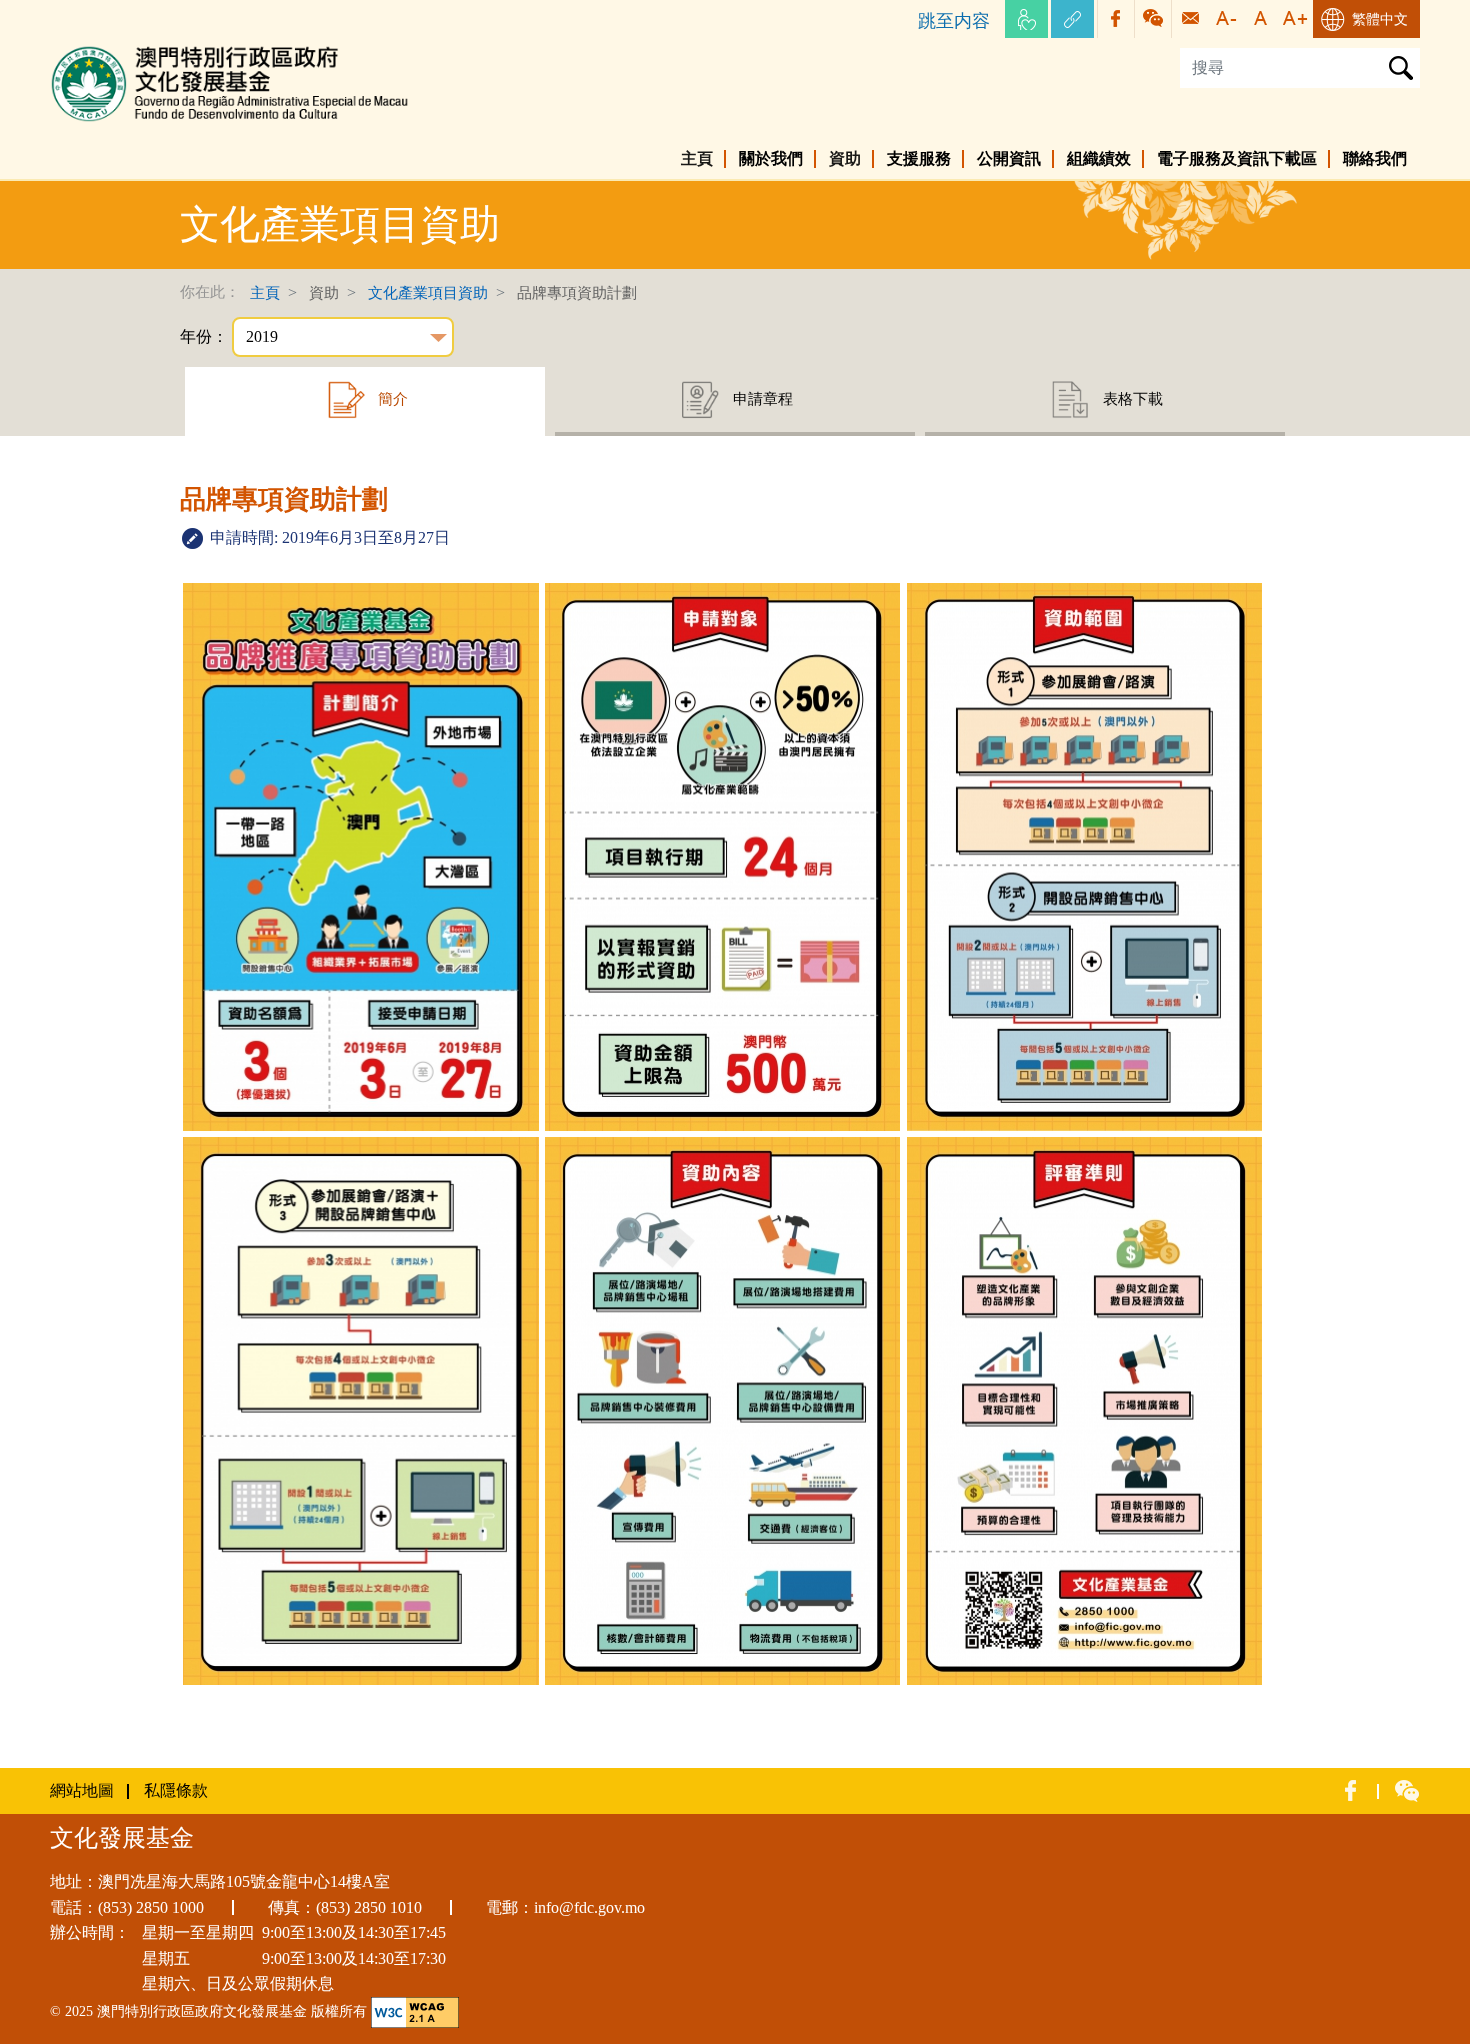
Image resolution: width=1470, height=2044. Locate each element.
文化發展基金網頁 (114, 49)
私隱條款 (176, 1790)
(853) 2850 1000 (151, 1907)
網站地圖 (82, 1790)
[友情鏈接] (1072, 19)
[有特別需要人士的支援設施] (1026, 19)
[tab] (365, 401)
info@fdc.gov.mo (589, 1907)
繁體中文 (1380, 19)
